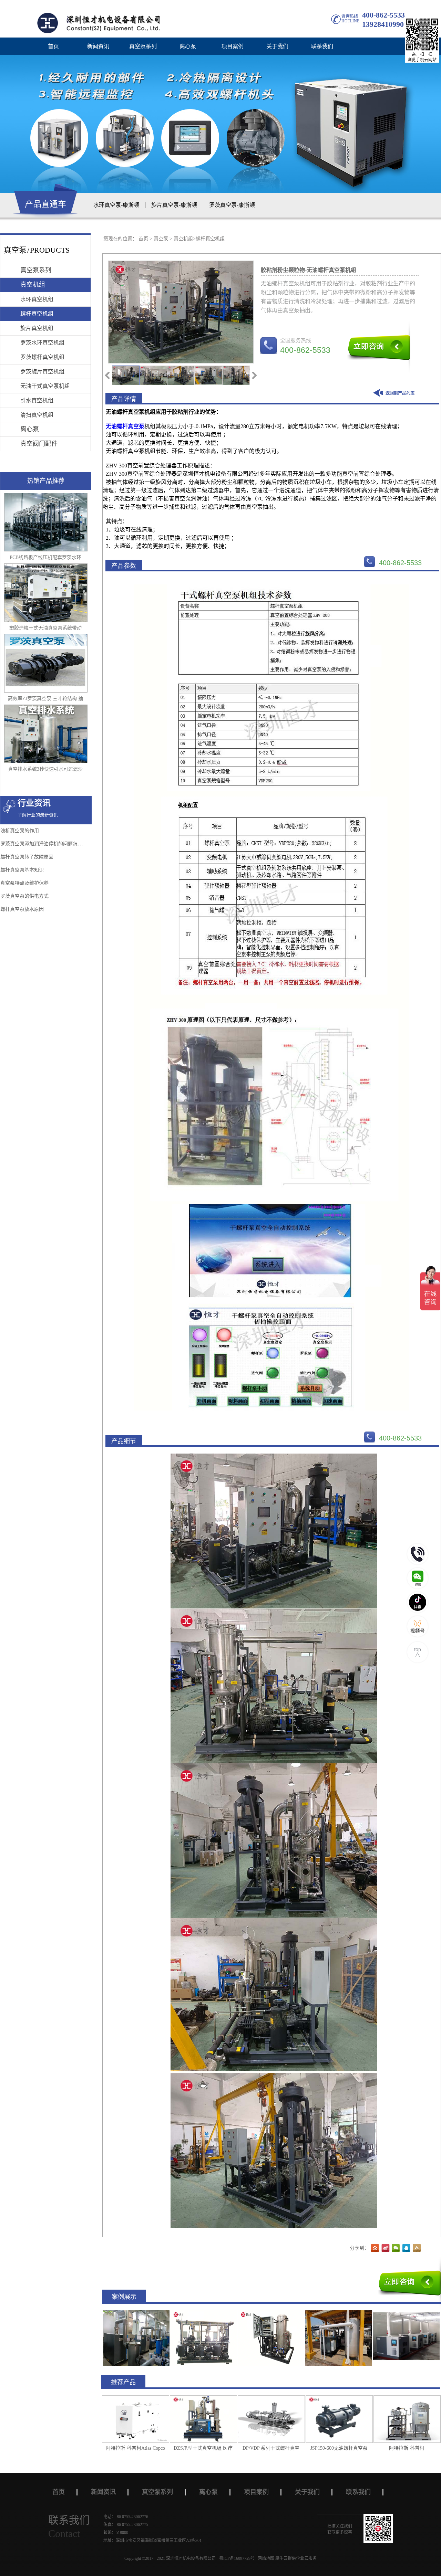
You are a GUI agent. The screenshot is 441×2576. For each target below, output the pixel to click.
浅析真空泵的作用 (20, 831)
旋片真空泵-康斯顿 (174, 205)
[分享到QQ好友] (406, 2248)
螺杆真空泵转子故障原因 (27, 857)
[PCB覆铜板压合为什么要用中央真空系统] (204, 2313)
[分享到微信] (396, 2248)
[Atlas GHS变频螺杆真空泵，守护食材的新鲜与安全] (136, 2313)
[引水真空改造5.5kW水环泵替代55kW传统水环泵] (271, 2313)
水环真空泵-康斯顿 (116, 205)
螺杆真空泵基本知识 (22, 870)
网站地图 (265, 2558)
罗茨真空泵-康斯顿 (232, 205)
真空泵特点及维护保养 (24, 883)
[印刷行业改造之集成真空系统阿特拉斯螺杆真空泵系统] (406, 2313)
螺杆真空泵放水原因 (22, 909)
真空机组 (183, 239)
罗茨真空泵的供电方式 (24, 896)
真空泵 (161, 239)
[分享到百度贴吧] (375, 2248)
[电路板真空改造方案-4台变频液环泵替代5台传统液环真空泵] (339, 2313)
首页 (53, 46)
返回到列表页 (395, 394)
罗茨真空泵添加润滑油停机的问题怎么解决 (46, 844)
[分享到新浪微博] (386, 2248)
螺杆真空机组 (210, 239)
